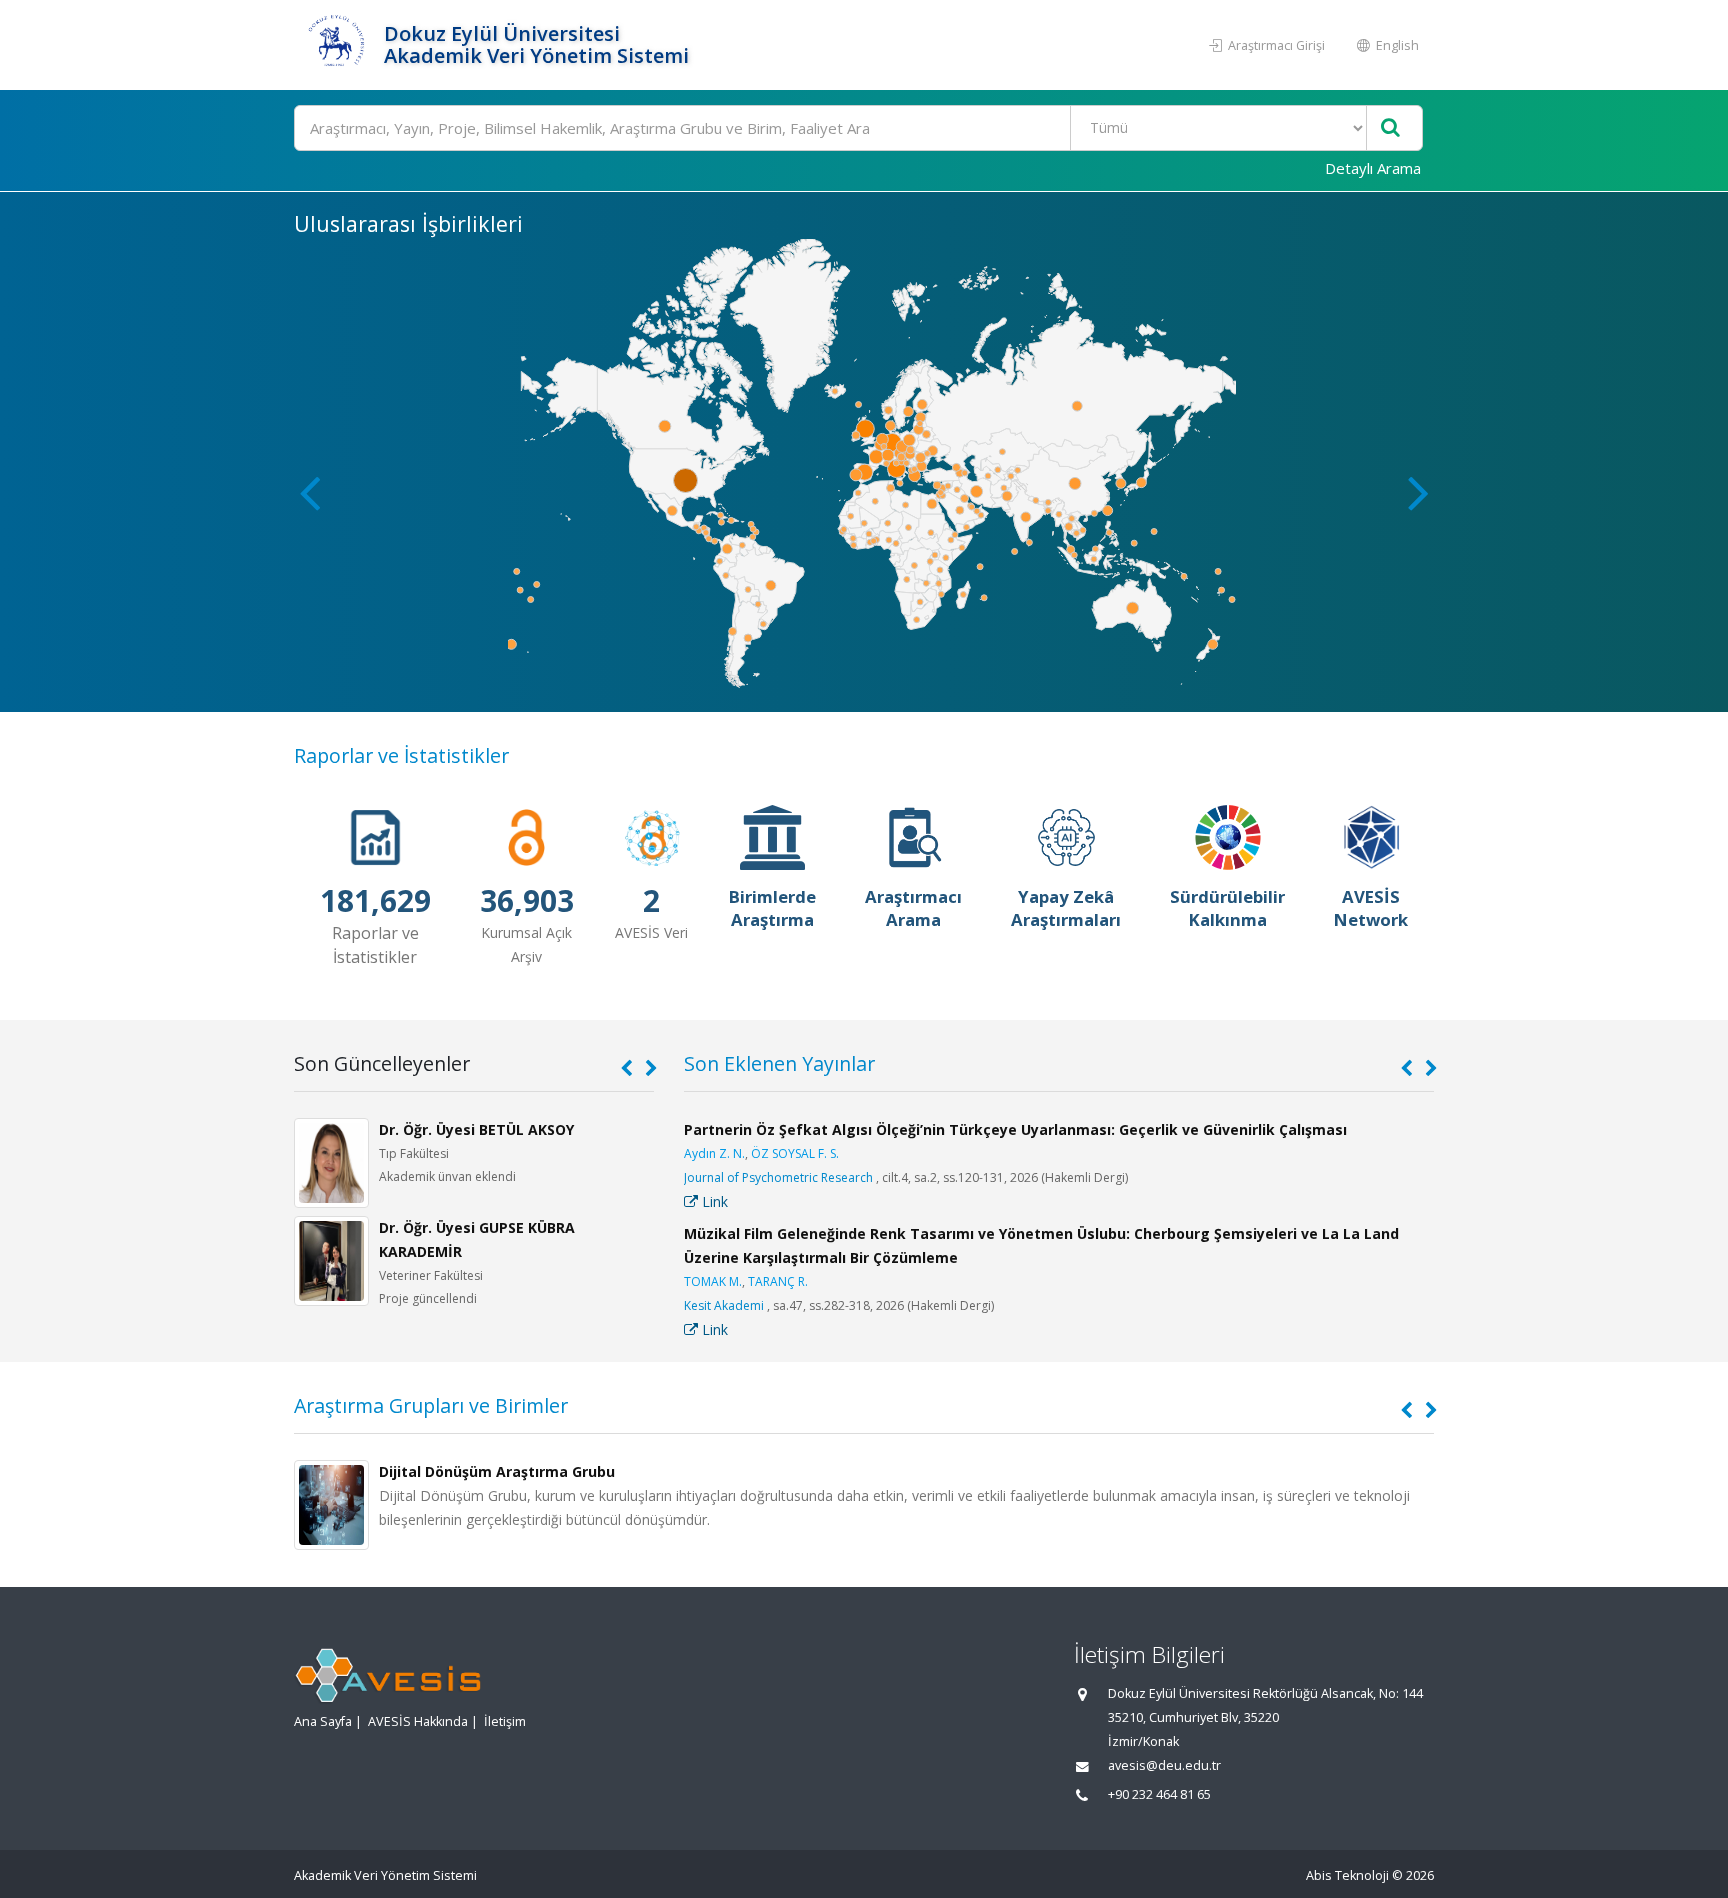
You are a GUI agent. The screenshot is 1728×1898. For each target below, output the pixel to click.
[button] (1418, 492)
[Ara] (1390, 128)
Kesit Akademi (724, 1305)
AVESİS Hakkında (418, 1721)
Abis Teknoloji (1347, 1875)
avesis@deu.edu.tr (1164, 1765)
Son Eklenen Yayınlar (779, 1063)
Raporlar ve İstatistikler (401, 755)
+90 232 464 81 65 (1159, 1794)
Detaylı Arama (1373, 168)
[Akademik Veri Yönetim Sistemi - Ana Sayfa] (336, 45)
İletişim (505, 1721)
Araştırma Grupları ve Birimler (431, 1405)
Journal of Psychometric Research (778, 1177)
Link (713, 1201)
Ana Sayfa (323, 1721)
